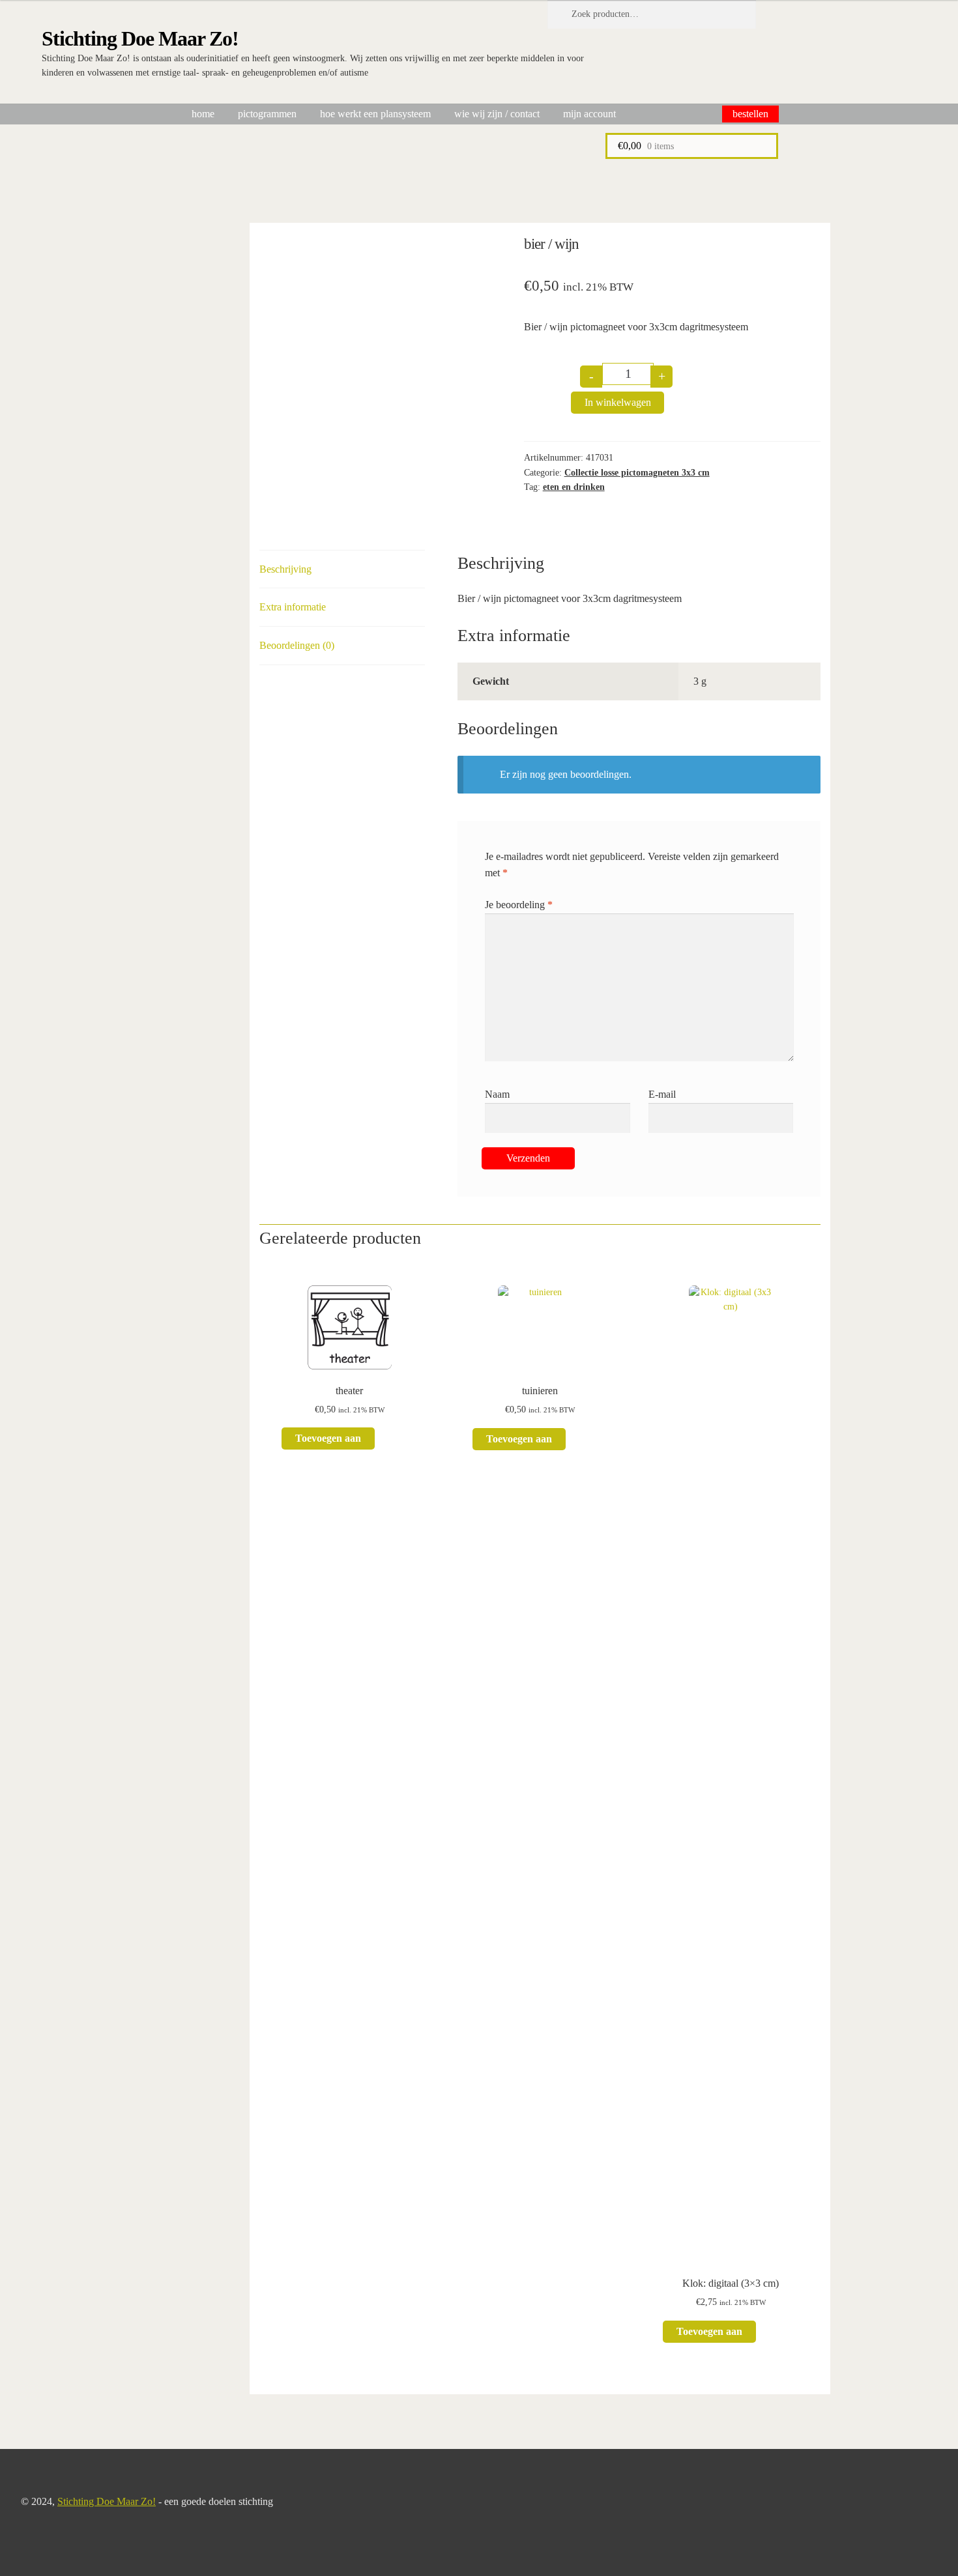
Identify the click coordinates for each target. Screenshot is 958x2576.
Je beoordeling (519, 905)
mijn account (589, 114)
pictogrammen (267, 114)
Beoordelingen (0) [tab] (297, 645)
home (203, 114)
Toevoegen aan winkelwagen (328, 1441)
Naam (497, 1094)
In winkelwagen (618, 402)
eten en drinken (574, 487)
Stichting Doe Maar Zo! (140, 38)
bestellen (750, 114)
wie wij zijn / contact (497, 114)
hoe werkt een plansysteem (375, 114)
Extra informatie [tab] (293, 607)
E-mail (662, 1094)
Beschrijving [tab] (285, 569)
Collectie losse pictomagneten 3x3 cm (637, 473)
